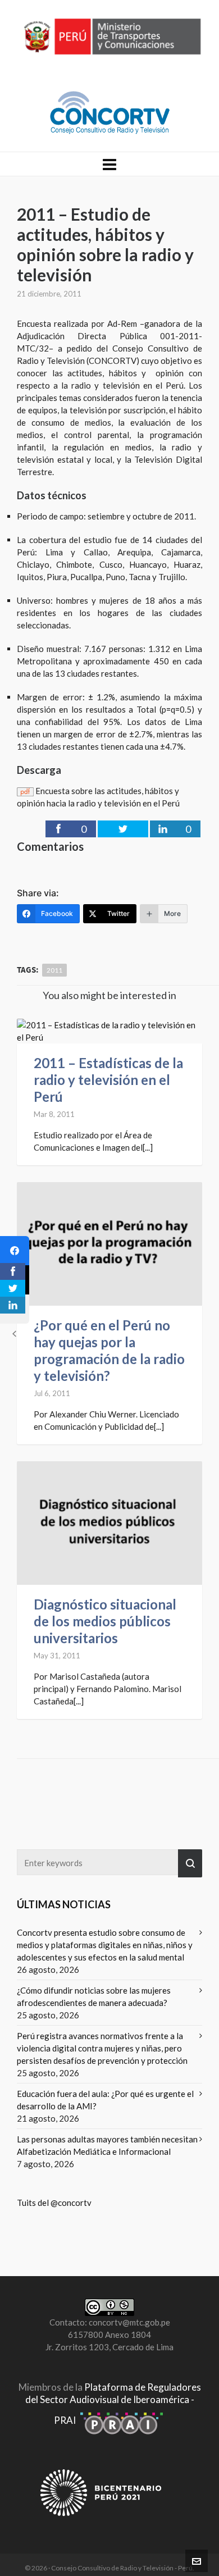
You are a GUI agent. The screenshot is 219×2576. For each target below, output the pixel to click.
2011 (54, 970)
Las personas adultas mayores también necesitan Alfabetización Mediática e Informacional (107, 2145)
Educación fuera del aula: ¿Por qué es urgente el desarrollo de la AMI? (105, 2100)
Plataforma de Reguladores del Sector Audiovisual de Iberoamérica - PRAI (113, 2404)
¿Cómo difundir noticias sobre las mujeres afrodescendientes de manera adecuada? (94, 1996)
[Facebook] (15, 1251)
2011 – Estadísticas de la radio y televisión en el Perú (108, 1080)
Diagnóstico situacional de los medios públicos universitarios (105, 1621)
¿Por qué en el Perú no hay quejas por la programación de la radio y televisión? (109, 1350)
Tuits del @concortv (54, 2203)
